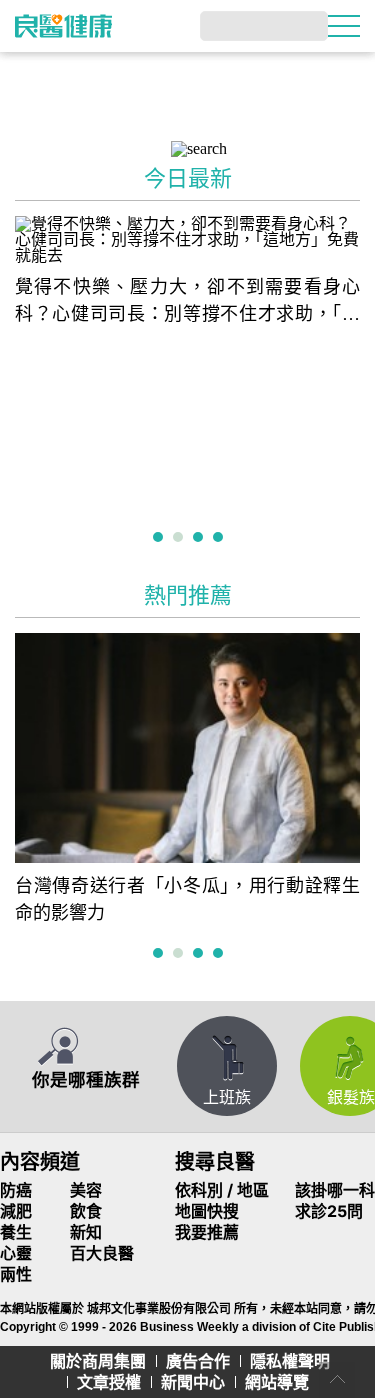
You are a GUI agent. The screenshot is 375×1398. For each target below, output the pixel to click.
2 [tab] (180, 538)
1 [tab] (160, 538)
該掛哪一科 (335, 1190)
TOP (337, 1380)
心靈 (16, 1253)
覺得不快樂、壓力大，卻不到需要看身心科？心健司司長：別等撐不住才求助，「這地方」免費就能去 (187, 302)
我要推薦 (207, 1232)
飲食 (86, 1211)
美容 (86, 1190)
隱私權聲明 (290, 1361)
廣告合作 (198, 1361)
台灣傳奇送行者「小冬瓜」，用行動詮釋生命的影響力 (187, 899)
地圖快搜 (207, 1211)
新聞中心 (193, 1382)
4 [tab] (220, 538)
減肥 (16, 1211)
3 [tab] (200, 538)
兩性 (16, 1274)
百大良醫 (102, 1253)
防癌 (16, 1190)
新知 (86, 1232)
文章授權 (109, 1382)
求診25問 (329, 1211)
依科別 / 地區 (222, 1190)
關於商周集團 (98, 1361)
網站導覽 (277, 1382)
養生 (16, 1232)
